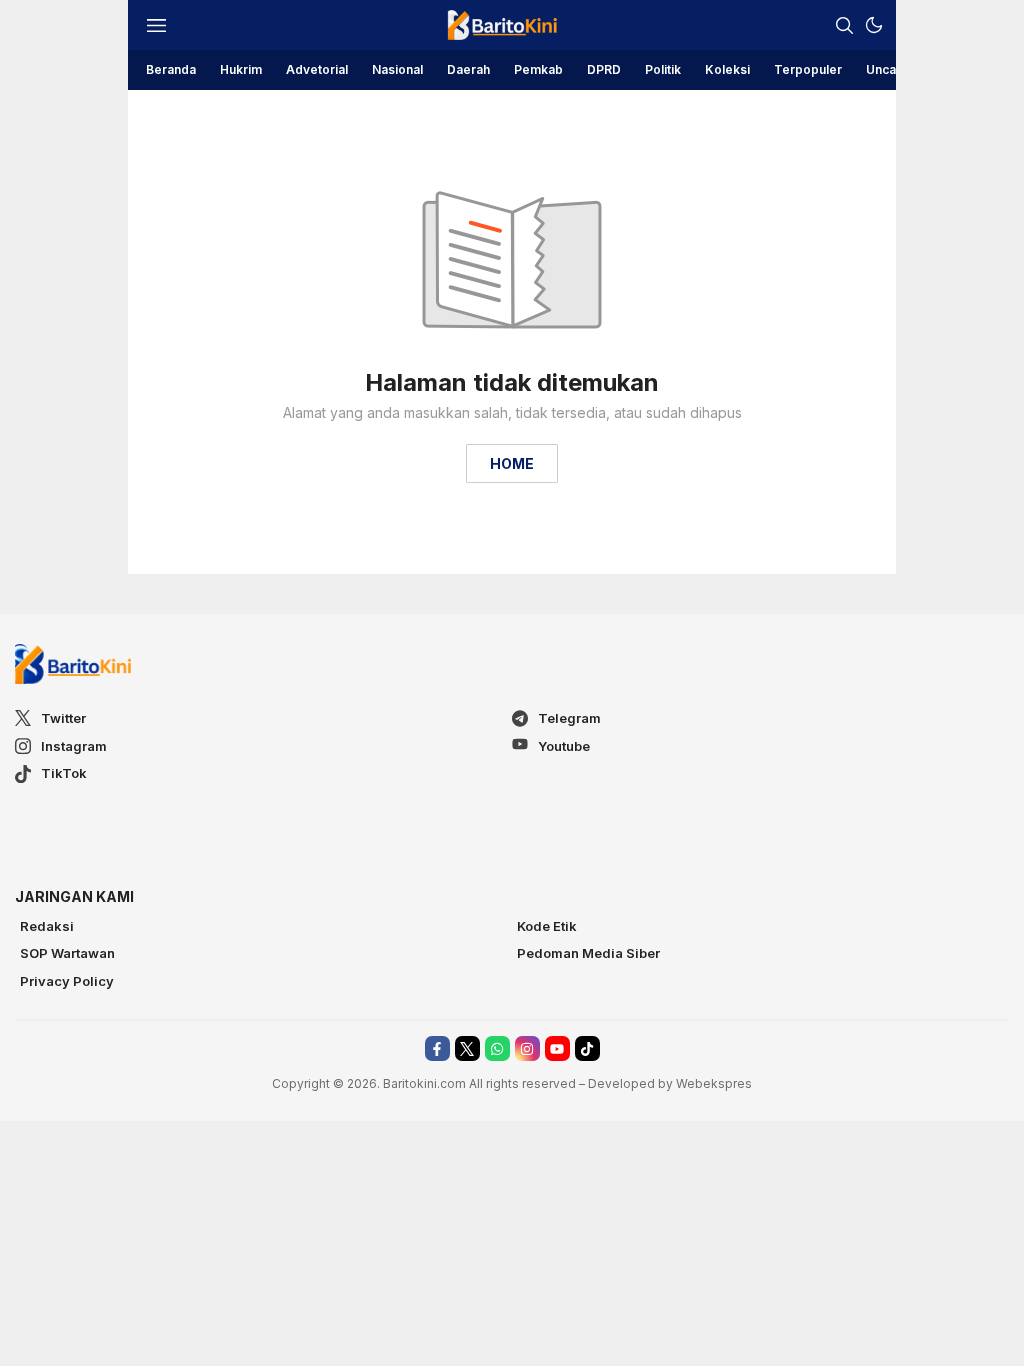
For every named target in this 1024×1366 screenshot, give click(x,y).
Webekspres (714, 1083)
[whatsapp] (497, 1048)
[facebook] (437, 1048)
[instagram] (527, 1048)
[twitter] (467, 1048)
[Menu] (156, 25)
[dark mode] (874, 25)
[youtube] (557, 1048)
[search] (844, 25)
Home (512, 463)
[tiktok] (587, 1048)
